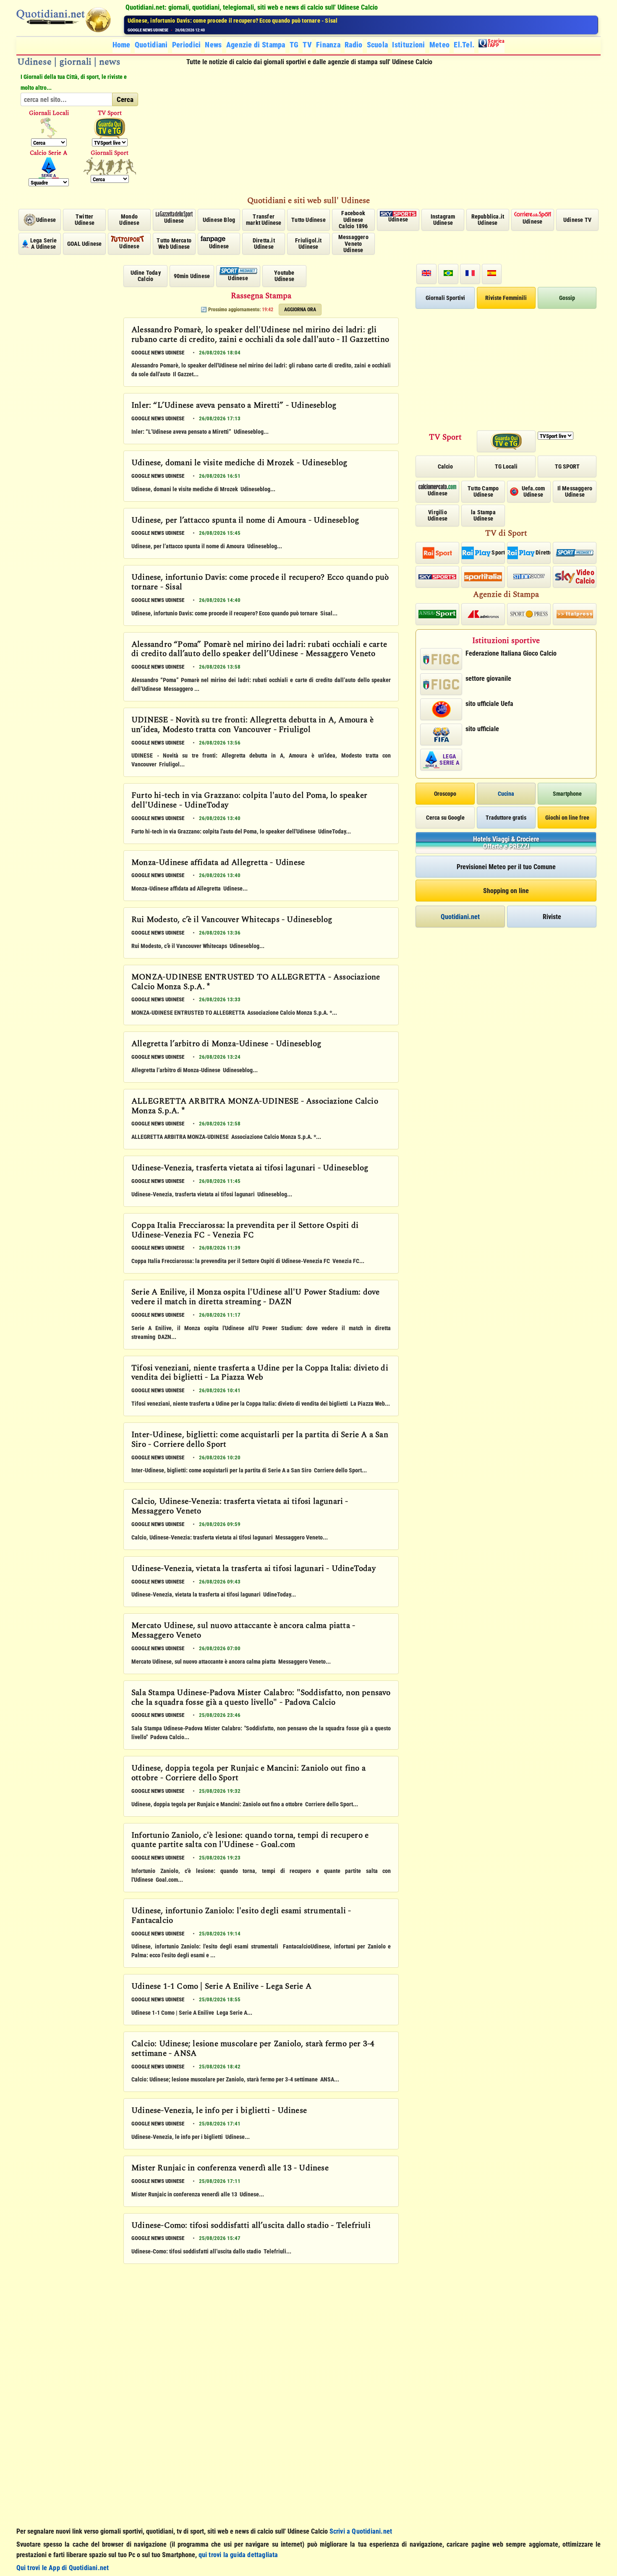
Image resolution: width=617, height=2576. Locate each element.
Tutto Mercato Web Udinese (174, 244)
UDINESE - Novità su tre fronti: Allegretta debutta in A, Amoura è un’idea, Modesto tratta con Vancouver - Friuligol (252, 725)
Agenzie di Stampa (256, 45)
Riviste (552, 917)
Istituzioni (408, 45)
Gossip (567, 298)
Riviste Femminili (506, 298)
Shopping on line (506, 891)
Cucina (506, 794)
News (213, 45)
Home (122, 45)
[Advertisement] (374, 131)
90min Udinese (192, 276)
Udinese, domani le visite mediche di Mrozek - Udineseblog (239, 464)
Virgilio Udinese (438, 515)
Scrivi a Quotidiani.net (361, 2531)
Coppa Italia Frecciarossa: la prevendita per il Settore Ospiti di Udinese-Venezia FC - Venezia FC (245, 1231)
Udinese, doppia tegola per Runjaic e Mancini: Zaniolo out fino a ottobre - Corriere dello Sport (248, 1774)
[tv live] (110, 128)
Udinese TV (577, 220)
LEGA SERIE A (449, 759)
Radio (354, 45)
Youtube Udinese (284, 276)
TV (307, 45)
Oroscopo (445, 794)
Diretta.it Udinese (264, 244)
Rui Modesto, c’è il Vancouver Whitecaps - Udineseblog (232, 920)
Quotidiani (151, 45)
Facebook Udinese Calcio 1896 (353, 220)
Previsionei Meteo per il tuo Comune (506, 867)
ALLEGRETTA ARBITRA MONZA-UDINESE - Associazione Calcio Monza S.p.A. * (255, 1107)
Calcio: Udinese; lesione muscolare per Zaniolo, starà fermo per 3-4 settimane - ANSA (253, 2049)
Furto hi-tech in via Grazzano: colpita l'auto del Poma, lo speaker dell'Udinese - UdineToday (249, 801)
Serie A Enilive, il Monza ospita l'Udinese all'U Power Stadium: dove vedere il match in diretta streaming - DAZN (256, 1298)
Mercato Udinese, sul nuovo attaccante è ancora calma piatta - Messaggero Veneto (243, 1631)
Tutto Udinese (308, 220)
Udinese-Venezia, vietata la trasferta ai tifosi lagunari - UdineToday (254, 1569)
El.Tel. (464, 45)
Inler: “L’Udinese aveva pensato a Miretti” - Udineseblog (234, 406)
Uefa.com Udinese (533, 491)
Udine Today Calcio (146, 276)
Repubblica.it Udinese (488, 220)
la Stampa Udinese (483, 515)
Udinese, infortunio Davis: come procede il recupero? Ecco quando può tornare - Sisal (260, 583)
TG (294, 45)
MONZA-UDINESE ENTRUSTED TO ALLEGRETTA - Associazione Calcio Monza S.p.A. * (256, 983)
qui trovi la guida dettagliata (238, 2555)
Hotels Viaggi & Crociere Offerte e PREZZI (506, 843)
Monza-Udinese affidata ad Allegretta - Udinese (218, 863)
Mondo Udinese (129, 220)
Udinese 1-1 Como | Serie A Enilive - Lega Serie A (221, 1987)
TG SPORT (567, 466)
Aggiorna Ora (300, 310)
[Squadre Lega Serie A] (49, 168)
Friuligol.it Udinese (308, 244)
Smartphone (567, 794)
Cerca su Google (445, 818)
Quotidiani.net (460, 917)
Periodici (187, 45)
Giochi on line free (567, 818)
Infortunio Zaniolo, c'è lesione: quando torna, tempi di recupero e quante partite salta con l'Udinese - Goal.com (250, 1841)
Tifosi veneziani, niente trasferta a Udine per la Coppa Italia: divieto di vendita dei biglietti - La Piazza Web (260, 1374)
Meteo (440, 45)
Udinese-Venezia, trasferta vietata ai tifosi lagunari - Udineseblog (250, 1169)
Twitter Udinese (85, 220)
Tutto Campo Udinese (483, 491)
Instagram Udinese (443, 220)
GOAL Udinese (84, 244)
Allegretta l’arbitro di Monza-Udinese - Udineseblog (226, 1044)
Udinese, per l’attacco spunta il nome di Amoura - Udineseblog (245, 521)
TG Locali (506, 466)
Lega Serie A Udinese (44, 244)
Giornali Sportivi (445, 298)
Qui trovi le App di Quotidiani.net (63, 2568)
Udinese (46, 220)
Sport (498, 552)
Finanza (328, 45)
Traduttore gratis (506, 818)
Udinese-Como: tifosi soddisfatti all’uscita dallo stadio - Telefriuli (251, 2226)
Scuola (378, 45)
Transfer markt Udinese (264, 220)
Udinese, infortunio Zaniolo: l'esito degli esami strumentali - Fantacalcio (241, 1916)
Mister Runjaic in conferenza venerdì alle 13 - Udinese (230, 2169)
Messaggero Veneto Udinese (353, 244)
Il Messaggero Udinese (575, 491)
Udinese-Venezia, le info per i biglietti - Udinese (219, 2111)
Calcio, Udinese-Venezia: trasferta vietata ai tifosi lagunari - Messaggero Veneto (240, 1507)
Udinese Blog (219, 220)
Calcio (445, 466)
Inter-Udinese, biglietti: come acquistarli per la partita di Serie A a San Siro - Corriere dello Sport (260, 1440)
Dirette (543, 552)
